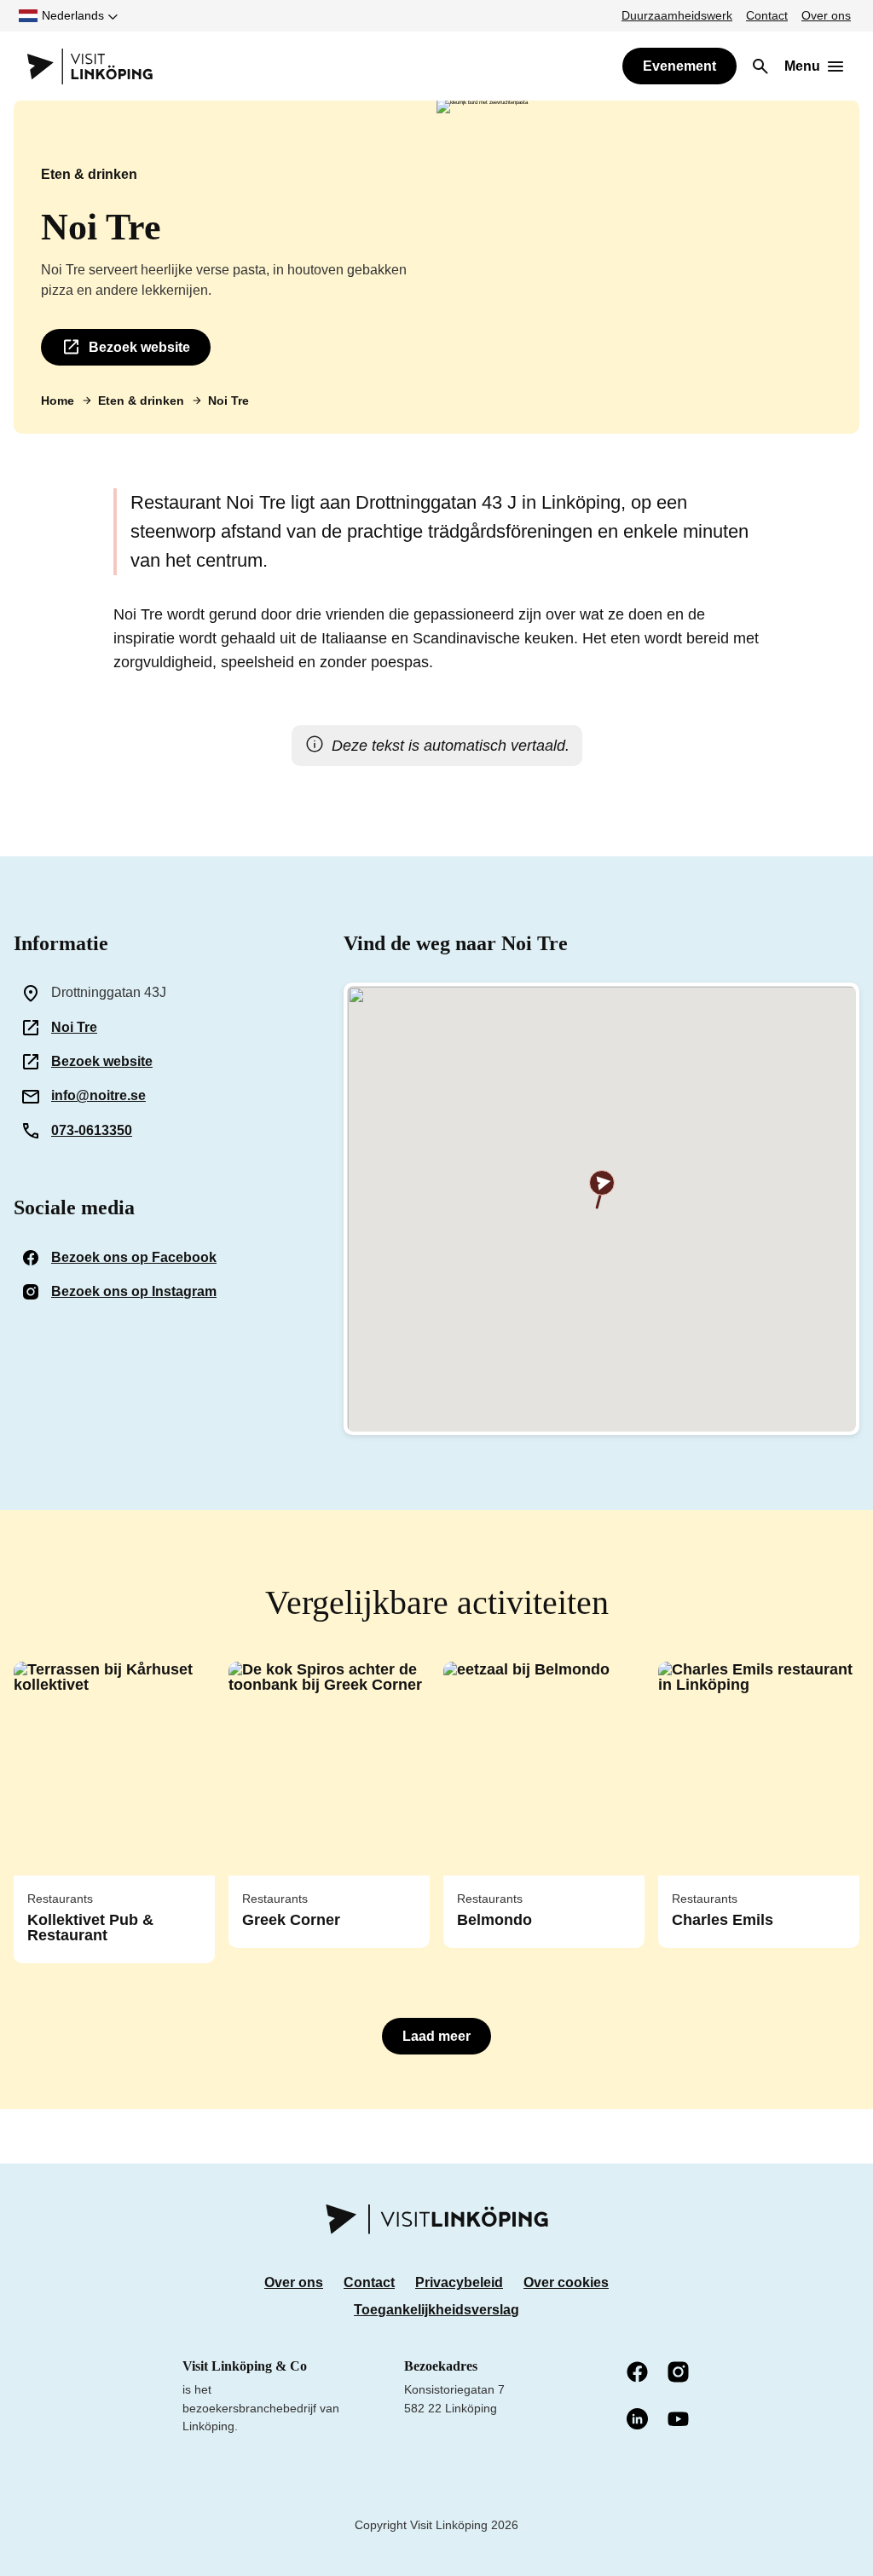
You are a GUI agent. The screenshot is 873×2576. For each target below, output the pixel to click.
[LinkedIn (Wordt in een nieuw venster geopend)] (639, 2420)
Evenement (679, 66)
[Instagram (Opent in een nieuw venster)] (679, 2373)
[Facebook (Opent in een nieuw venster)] (639, 2373)
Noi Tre (74, 1027)
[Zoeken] (760, 66)
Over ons (826, 15)
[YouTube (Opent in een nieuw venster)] (679, 2420)
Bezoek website (139, 347)
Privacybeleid (459, 2282)
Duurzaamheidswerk (677, 15)
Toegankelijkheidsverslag (436, 2310)
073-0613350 (92, 1130)
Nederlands (73, 15)
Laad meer (436, 2036)
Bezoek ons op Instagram (134, 1291)
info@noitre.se (98, 1095)
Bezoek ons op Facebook (134, 1257)
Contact (767, 15)
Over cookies (566, 2282)
